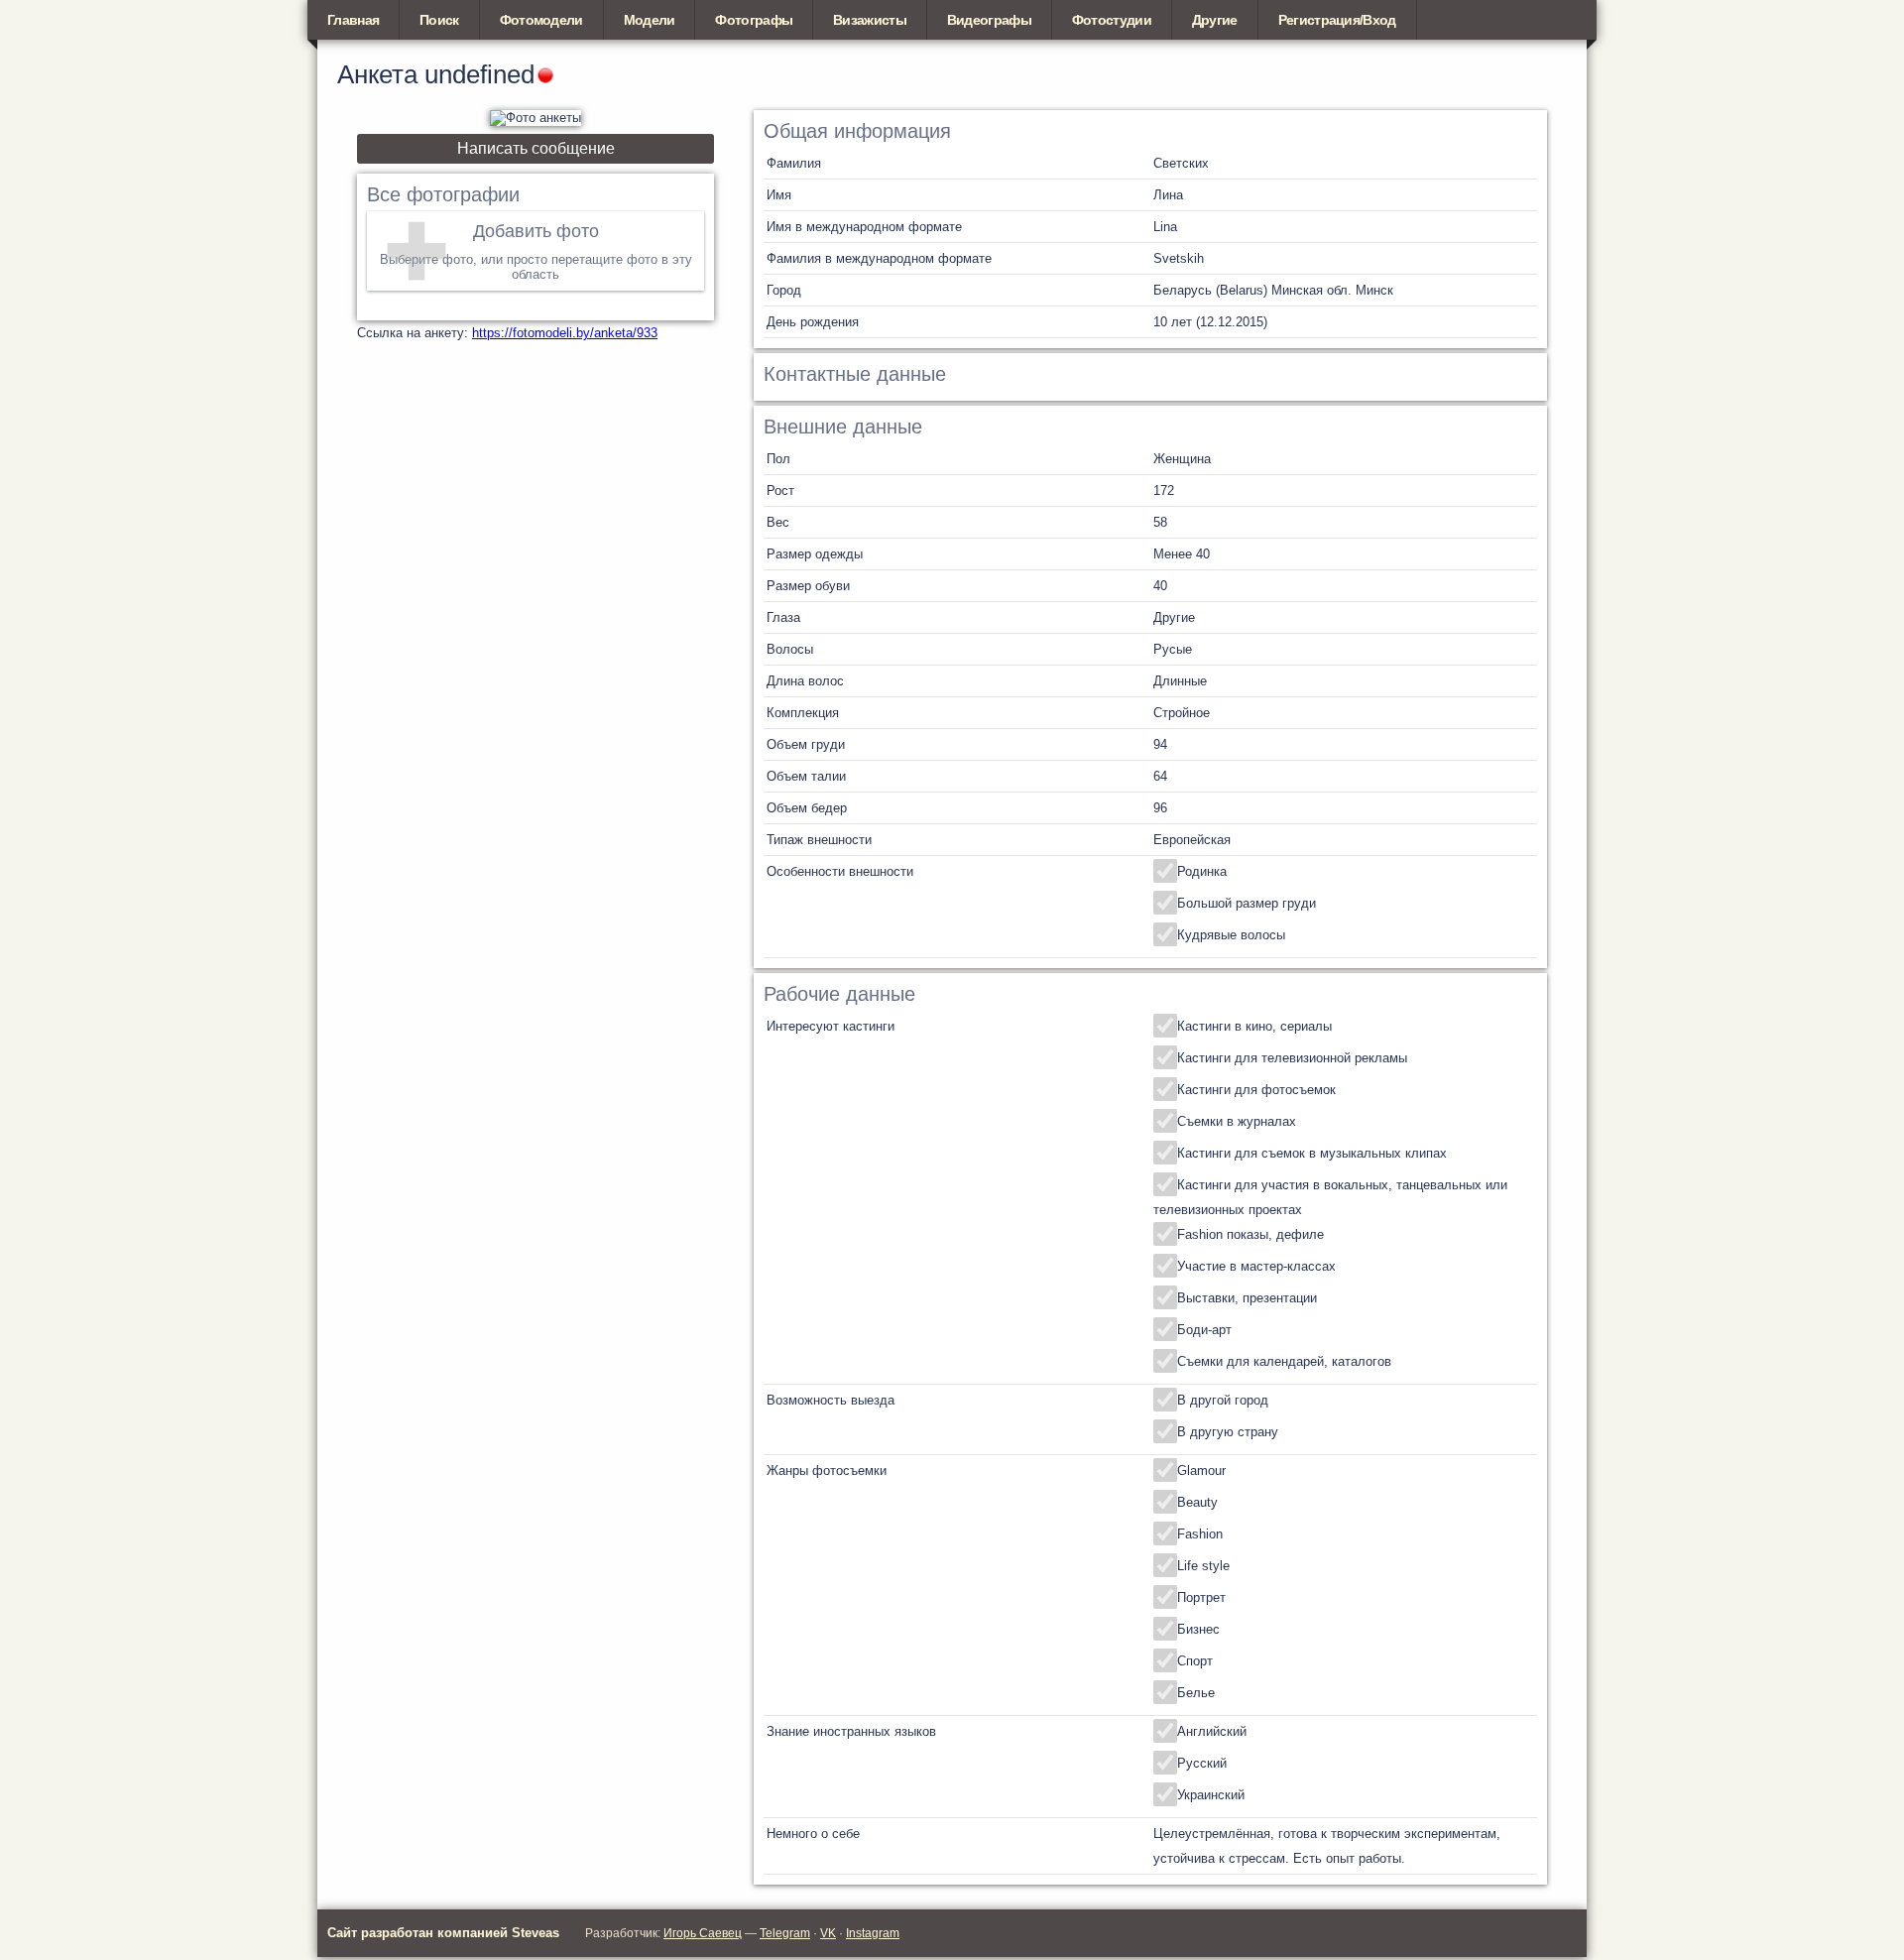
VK (828, 1933)
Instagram (873, 1933)
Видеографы (989, 20)
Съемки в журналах (1237, 1121)
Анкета (377, 74)
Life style (1203, 1566)
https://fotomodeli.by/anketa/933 (565, 333)
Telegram (785, 1933)
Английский (1212, 1731)
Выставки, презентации (1247, 1298)
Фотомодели (541, 20)
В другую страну (1228, 1432)
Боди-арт (1204, 1330)
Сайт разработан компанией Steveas (443, 1933)
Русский (1202, 1763)
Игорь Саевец (703, 1933)
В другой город (1223, 1400)
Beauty (1197, 1502)
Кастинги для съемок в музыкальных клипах (1312, 1153)
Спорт (1195, 1661)
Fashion (1200, 1534)
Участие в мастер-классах (1256, 1266)
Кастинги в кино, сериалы (1254, 1026)
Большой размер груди (1247, 903)
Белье (1196, 1693)
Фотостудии (1112, 20)
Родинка (1202, 871)
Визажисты (870, 20)
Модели (650, 20)
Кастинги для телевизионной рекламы (1292, 1058)
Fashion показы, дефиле (1250, 1234)
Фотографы (754, 20)
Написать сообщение (536, 148)
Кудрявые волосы (1231, 935)
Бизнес (1198, 1629)
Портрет (1201, 1597)
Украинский (1211, 1795)
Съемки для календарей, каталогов (1284, 1361)
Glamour (1201, 1470)
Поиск (439, 20)
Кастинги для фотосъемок (1256, 1090)
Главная (353, 20)
